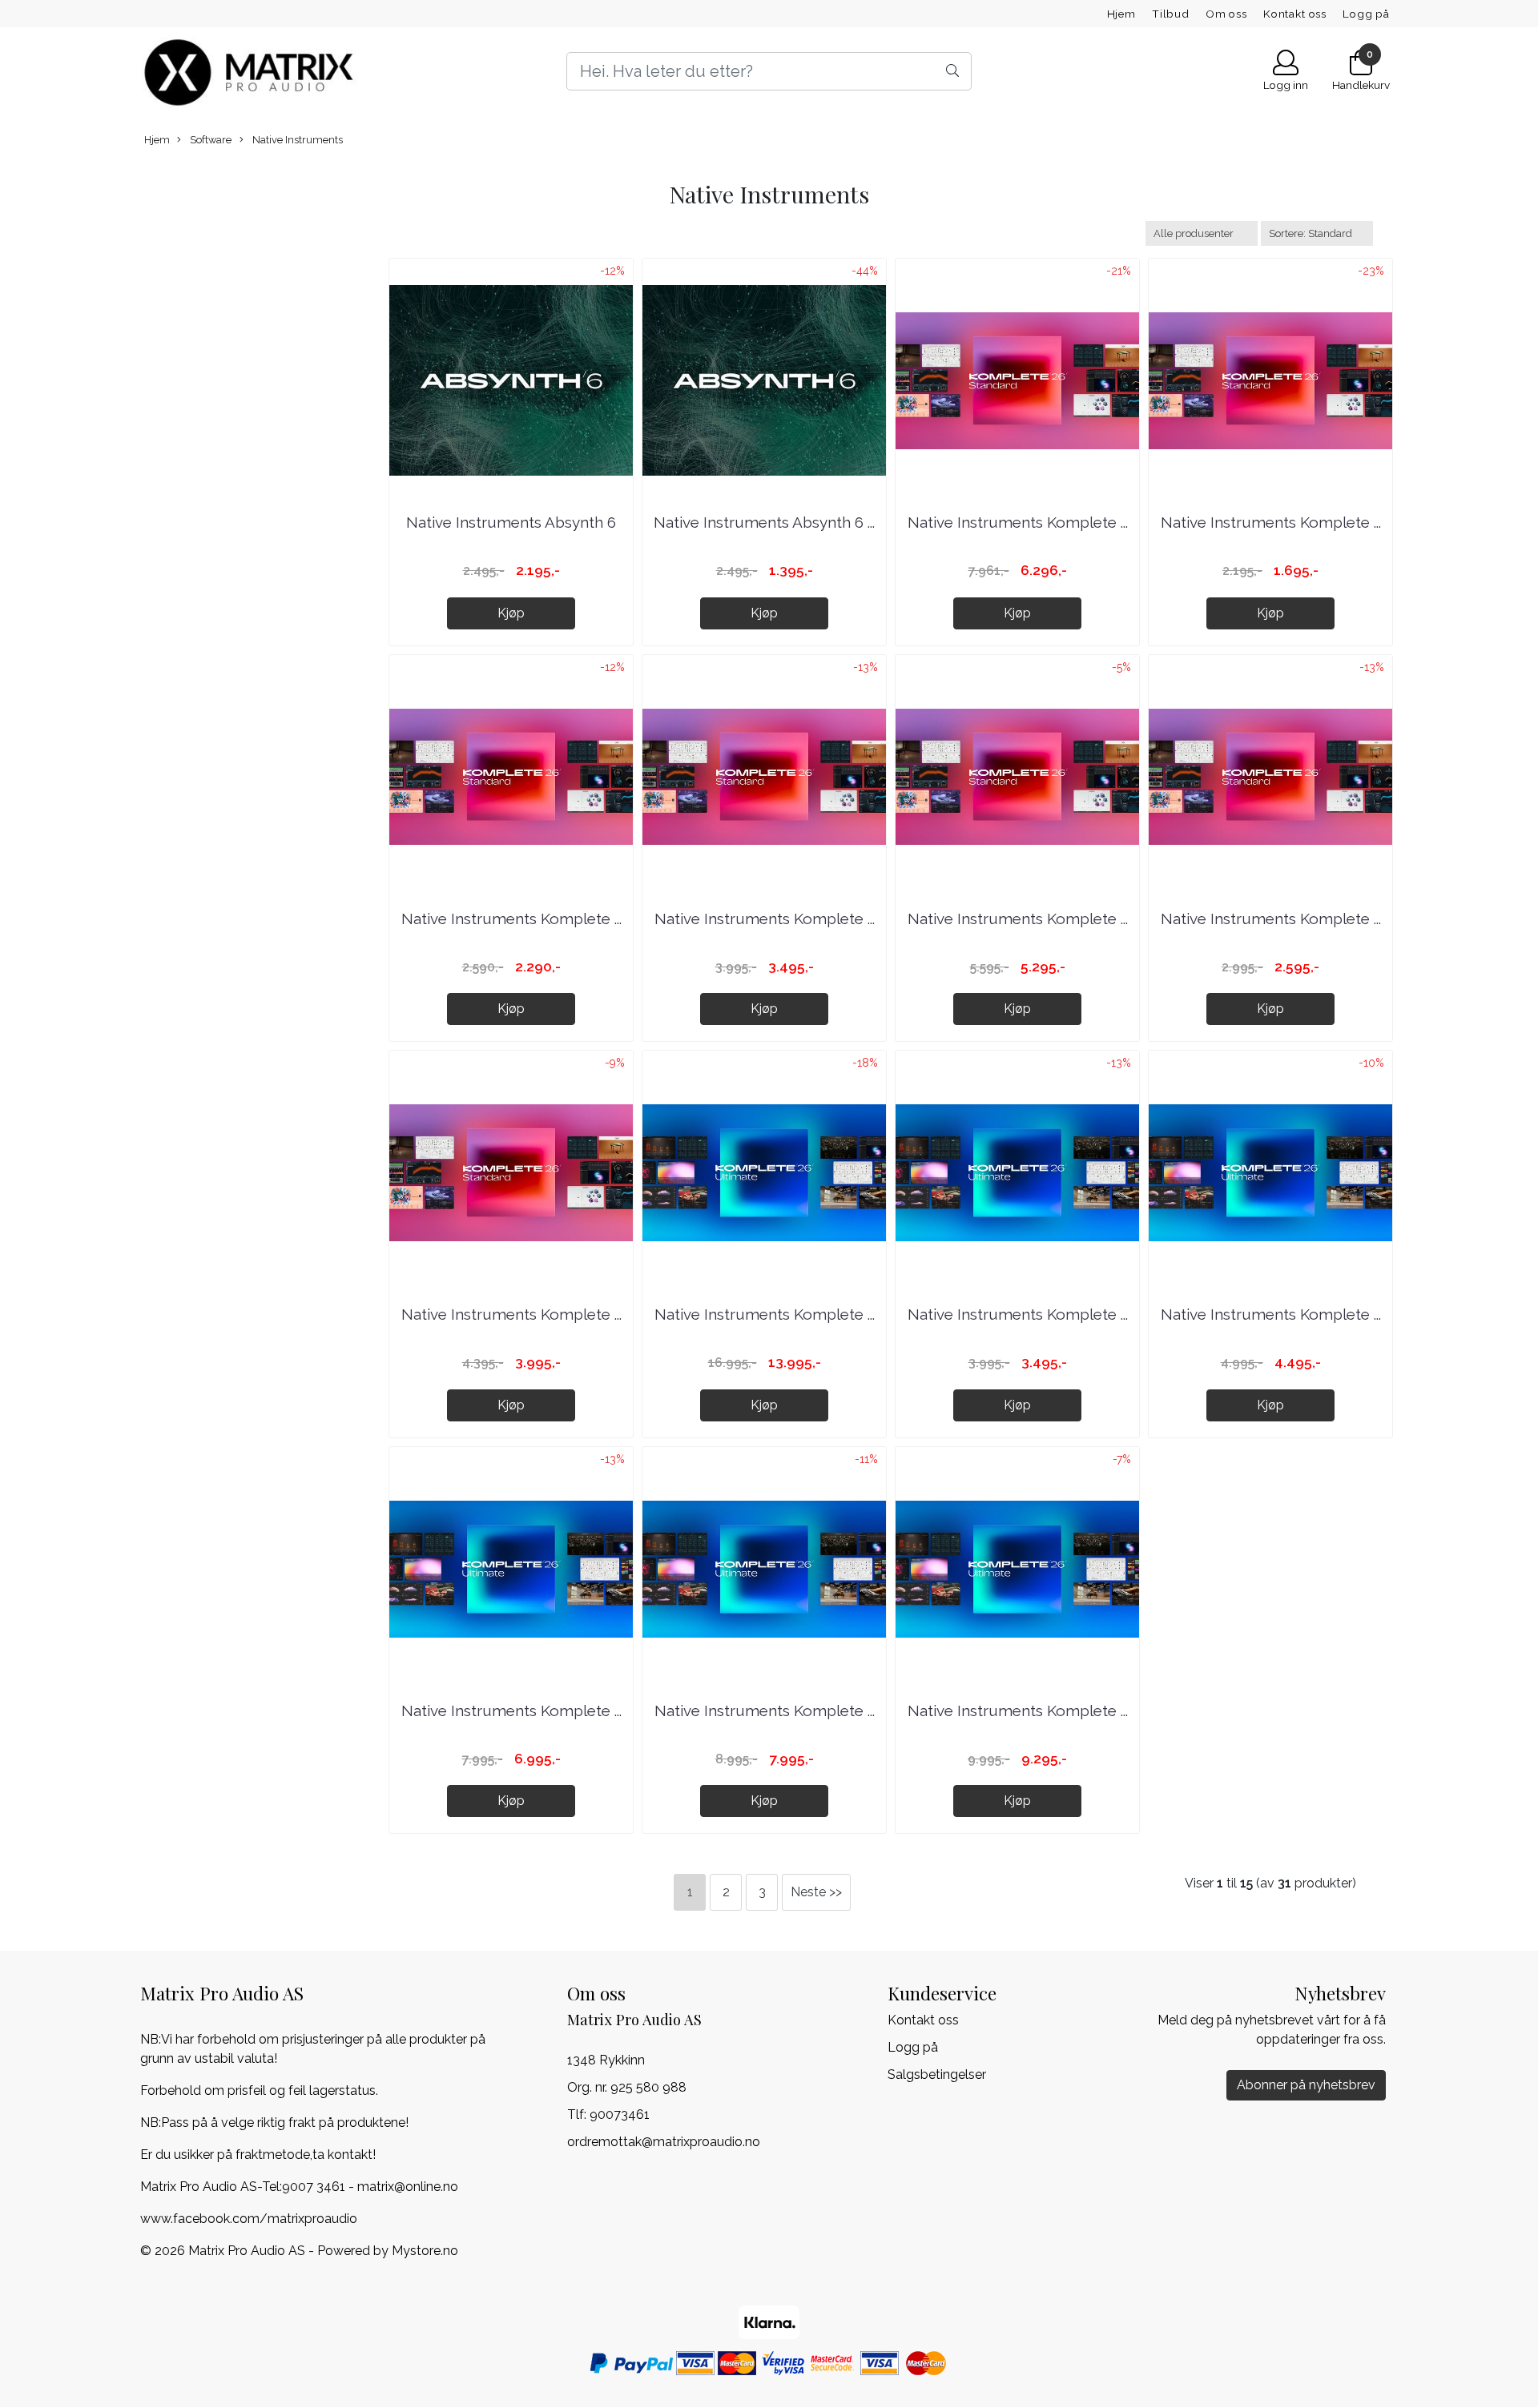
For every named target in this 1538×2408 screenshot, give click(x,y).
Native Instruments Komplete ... (1018, 522)
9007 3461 (314, 2187)
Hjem (1121, 14)
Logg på (1366, 14)
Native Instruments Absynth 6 (511, 522)
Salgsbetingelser (937, 2074)
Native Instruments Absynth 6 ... (764, 522)
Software (209, 140)
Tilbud (1171, 14)
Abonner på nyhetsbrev (1306, 2085)
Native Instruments (296, 140)
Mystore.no (425, 2251)
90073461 (620, 2115)
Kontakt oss (1295, 14)
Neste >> (816, 1892)
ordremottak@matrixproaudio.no (664, 2142)
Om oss (1226, 14)
